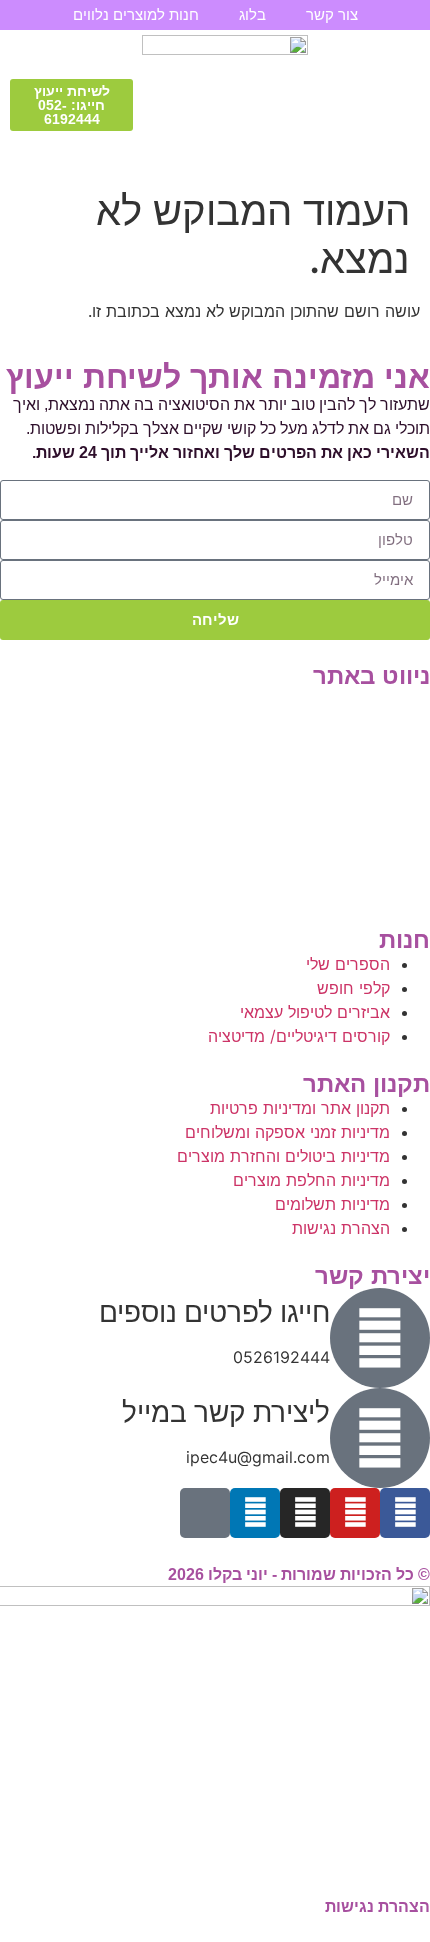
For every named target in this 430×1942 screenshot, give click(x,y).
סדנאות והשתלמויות (363, 747)
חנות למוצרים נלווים (136, 14)
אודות (411, 819)
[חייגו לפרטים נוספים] (380, 1338)
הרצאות (403, 723)
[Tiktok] (205, 1513)
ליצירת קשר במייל (226, 1412)
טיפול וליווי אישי (379, 771)
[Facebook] (405, 1513)
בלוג (252, 14)
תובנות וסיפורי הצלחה (356, 795)
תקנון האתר (391, 891)
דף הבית (401, 699)
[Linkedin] (255, 1513)
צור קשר (332, 14)
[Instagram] (305, 1513)
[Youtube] (355, 1513)
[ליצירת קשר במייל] (380, 1438)
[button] (402, 104)
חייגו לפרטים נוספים (214, 1312)
